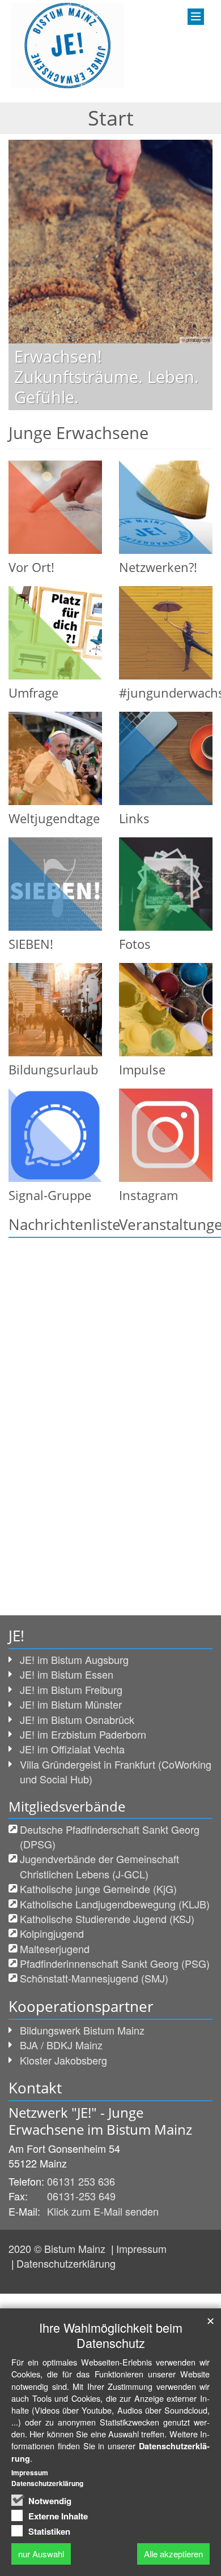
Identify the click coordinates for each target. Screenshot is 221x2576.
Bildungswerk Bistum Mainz (82, 2030)
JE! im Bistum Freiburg (71, 1689)
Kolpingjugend (52, 1933)
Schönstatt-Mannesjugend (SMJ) (94, 1978)
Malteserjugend (55, 1949)
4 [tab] (119, 410)
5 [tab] (136, 410)
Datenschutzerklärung (66, 2263)
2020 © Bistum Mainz (58, 2248)
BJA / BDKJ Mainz (61, 2045)
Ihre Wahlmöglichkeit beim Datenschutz (111, 2335)
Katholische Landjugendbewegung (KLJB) (115, 1904)
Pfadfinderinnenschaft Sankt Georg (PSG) (115, 1963)
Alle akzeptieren (173, 2554)
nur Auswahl (41, 2554)
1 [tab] (68, 410)
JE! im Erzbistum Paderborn (83, 1734)
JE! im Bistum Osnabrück (77, 1719)
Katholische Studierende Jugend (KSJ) (107, 1919)
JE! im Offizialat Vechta (72, 1749)
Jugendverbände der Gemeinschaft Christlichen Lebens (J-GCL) (99, 1866)
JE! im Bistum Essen (67, 1674)
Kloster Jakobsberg (63, 2060)
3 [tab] (102, 410)
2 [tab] (85, 410)
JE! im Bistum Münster (71, 1704)
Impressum (141, 2248)
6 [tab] (153, 410)
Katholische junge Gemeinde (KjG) (98, 1889)
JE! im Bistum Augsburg (74, 1659)
